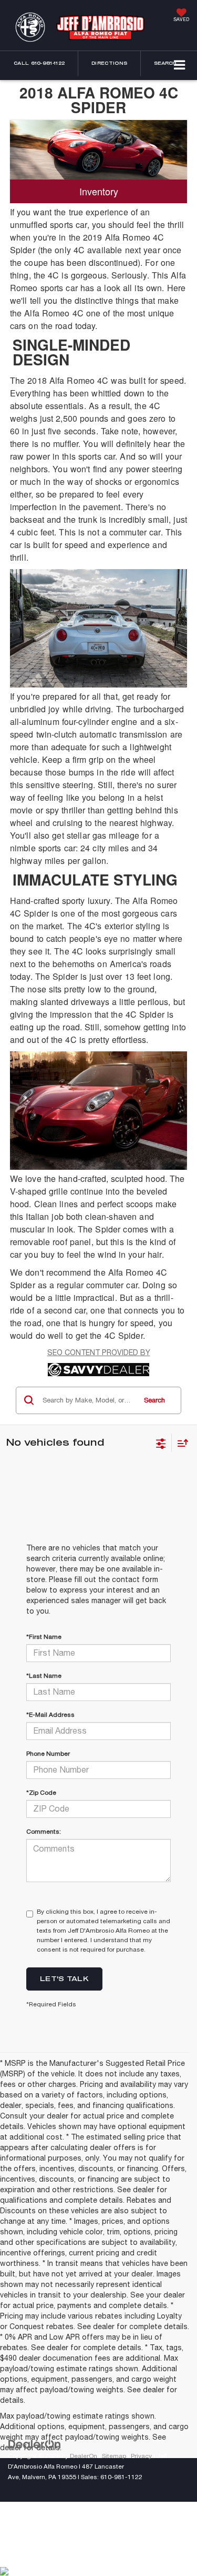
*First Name (44, 1637)
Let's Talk (64, 1978)
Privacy (141, 2456)
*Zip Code (41, 1793)
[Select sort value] (180, 1443)
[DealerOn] (35, 2444)
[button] (39, 63)
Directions (109, 63)
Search (154, 1400)
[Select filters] (161, 1443)
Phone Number (48, 1754)
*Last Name (44, 1676)
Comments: (44, 1832)
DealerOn (84, 2456)
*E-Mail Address (50, 1715)
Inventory (99, 191)
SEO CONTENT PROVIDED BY (99, 1352)
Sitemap (114, 2456)
